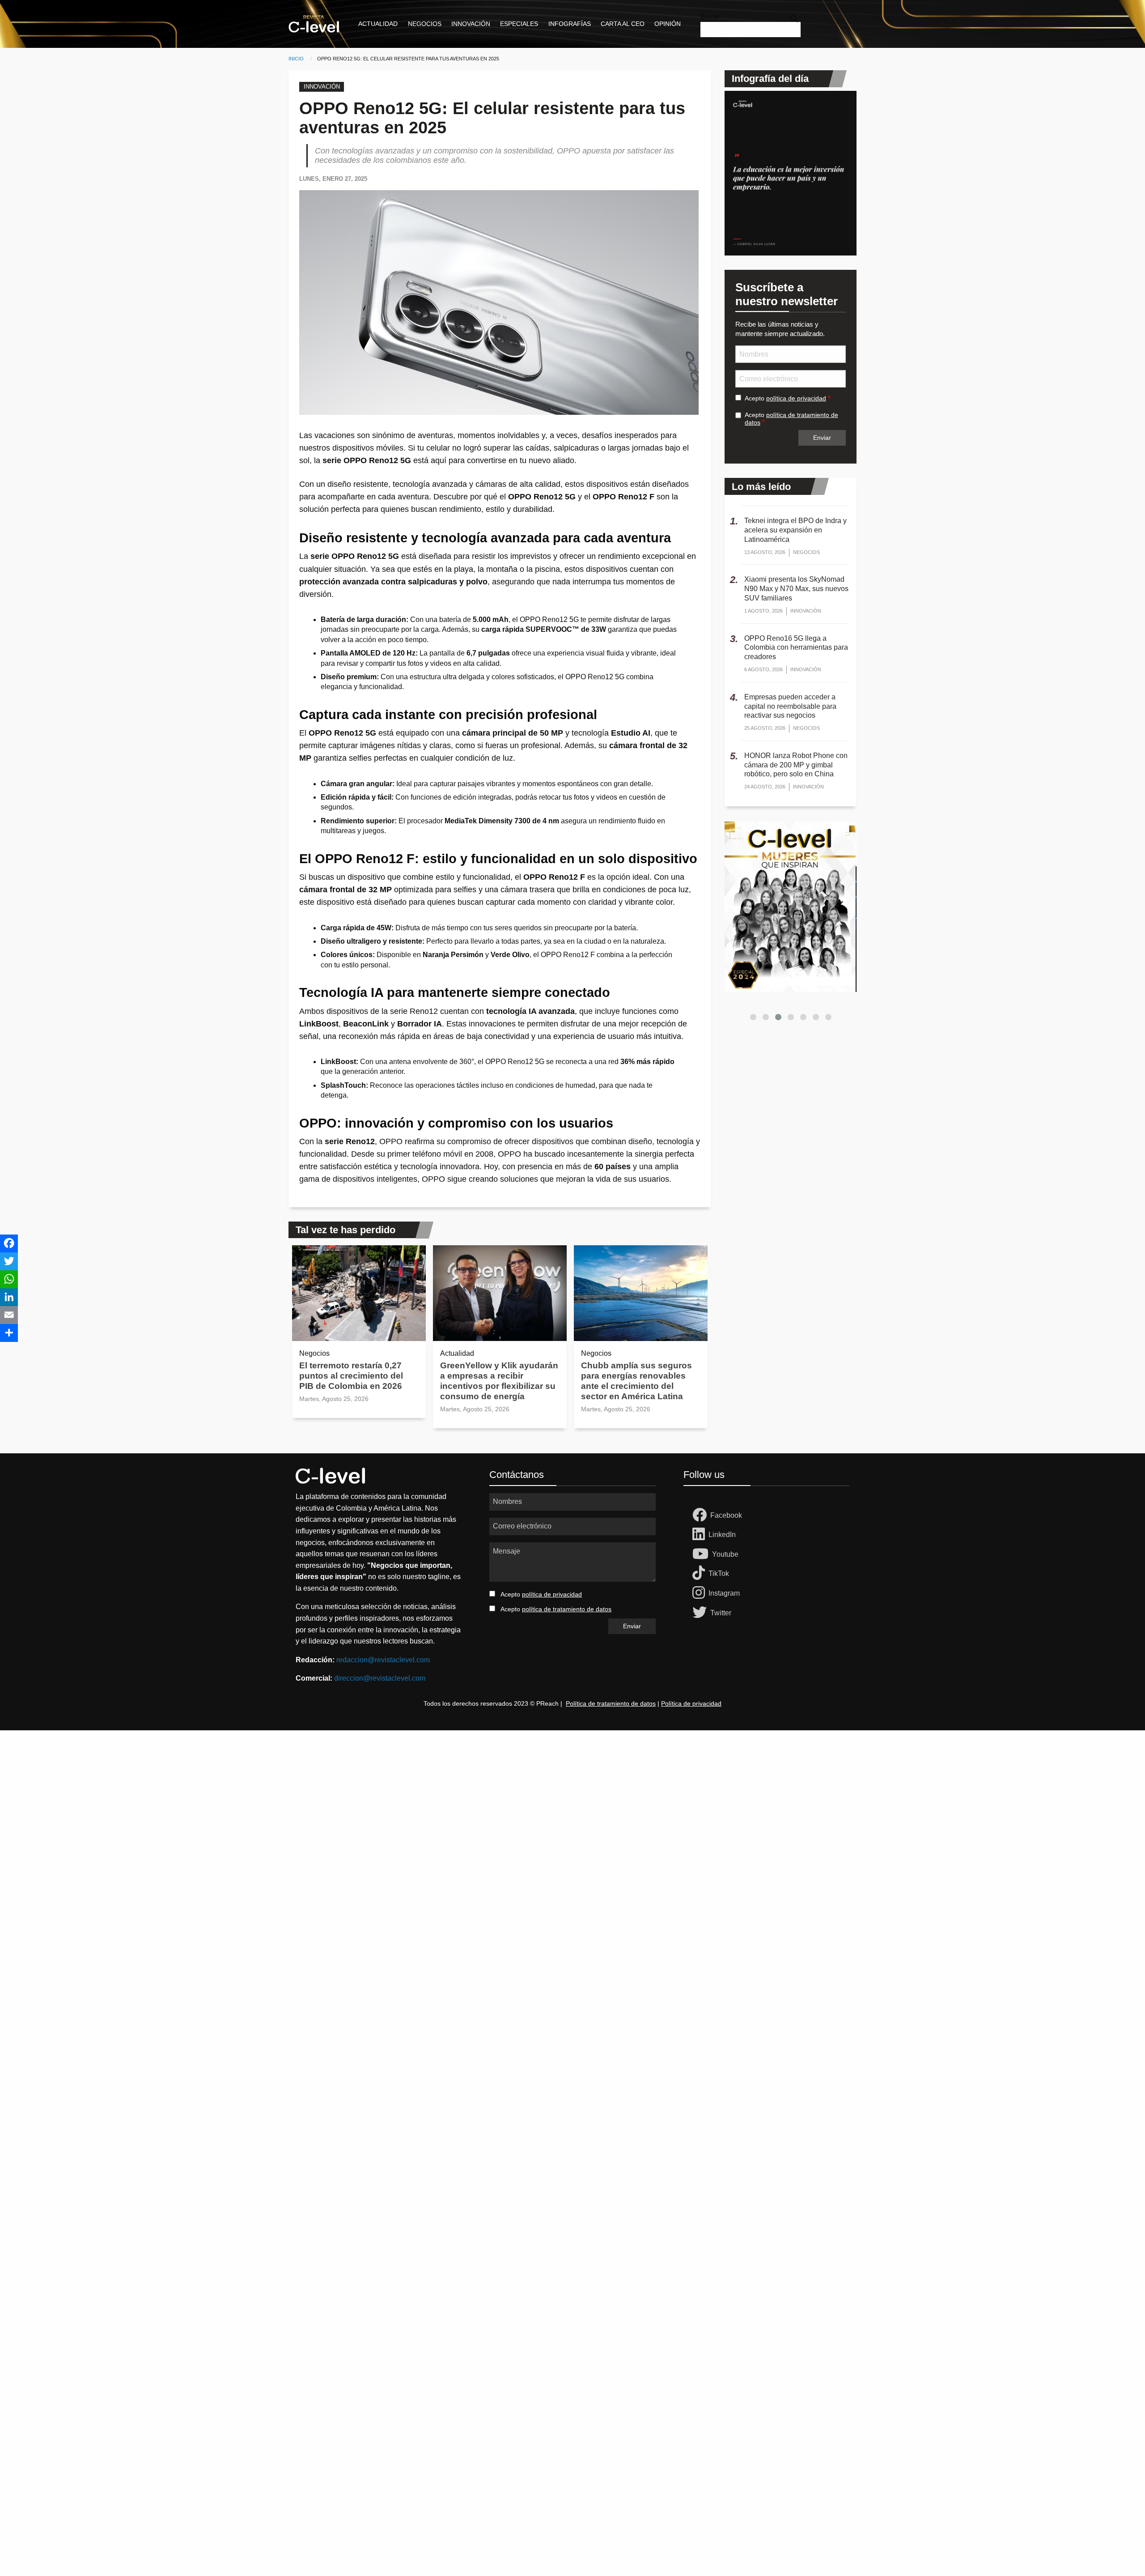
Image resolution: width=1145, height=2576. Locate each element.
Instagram (724, 1593)
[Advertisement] (268, 1865)
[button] (753, 1017)
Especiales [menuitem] (519, 24)
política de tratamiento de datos (567, 1609)
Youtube (725, 1554)
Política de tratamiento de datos (611, 1703)
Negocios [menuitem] (425, 24)
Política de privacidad (691, 1703)
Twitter (721, 1613)
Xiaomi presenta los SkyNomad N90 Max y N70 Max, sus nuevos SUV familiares (796, 589)
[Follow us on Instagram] (700, 1593)
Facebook (726, 1515)
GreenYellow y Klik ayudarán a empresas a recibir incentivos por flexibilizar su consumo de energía (499, 1381)
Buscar (710, 16)
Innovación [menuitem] (471, 24)
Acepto (785, 398)
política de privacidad (796, 398)
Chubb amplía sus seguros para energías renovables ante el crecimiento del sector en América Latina (636, 1381)
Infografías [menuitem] (570, 24)
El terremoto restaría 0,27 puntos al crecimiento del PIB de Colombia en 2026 (351, 1376)
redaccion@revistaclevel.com (383, 1660)
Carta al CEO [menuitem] (623, 24)
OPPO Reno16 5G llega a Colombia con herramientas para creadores (796, 648)
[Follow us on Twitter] (701, 1613)
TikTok (719, 1573)
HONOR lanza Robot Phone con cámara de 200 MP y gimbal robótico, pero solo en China (796, 765)
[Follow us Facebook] (701, 1516)
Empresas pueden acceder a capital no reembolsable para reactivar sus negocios (790, 706)
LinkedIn (722, 1535)
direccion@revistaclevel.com (380, 1678)
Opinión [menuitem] (668, 24)
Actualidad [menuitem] (378, 24)
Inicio (296, 59)
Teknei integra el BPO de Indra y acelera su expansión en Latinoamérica (795, 530)
